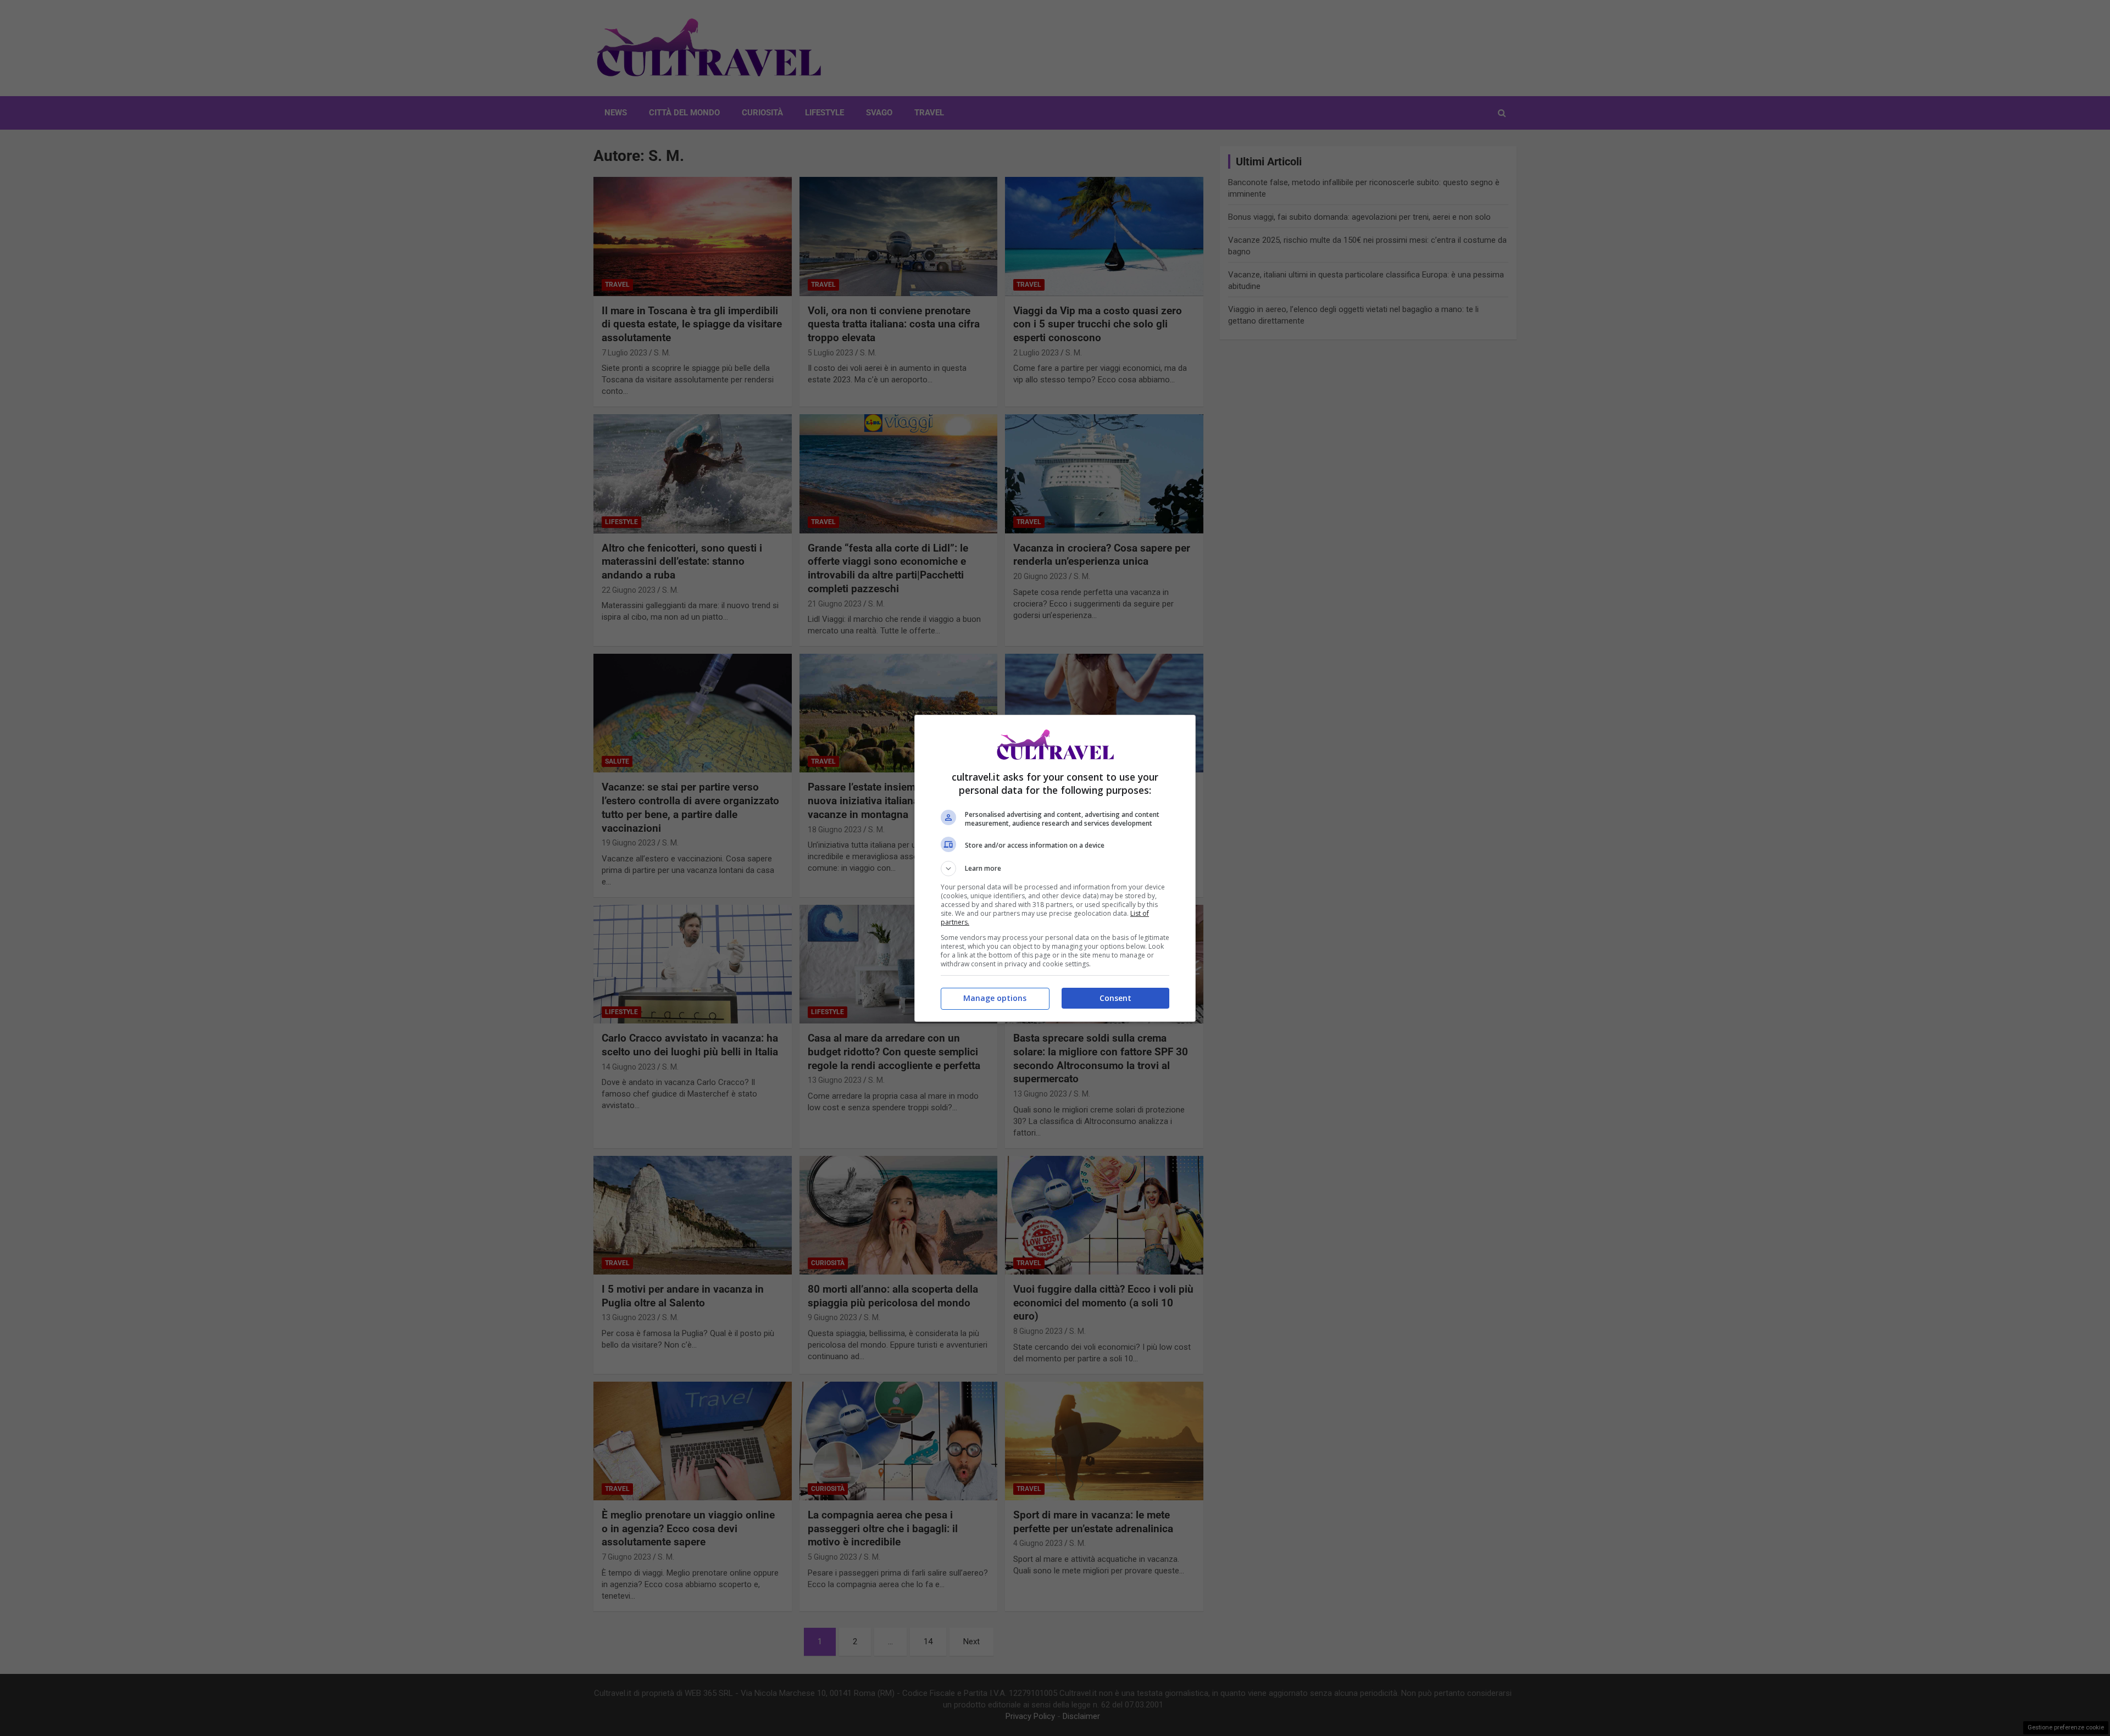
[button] (1055, 869)
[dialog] (1055, 868)
